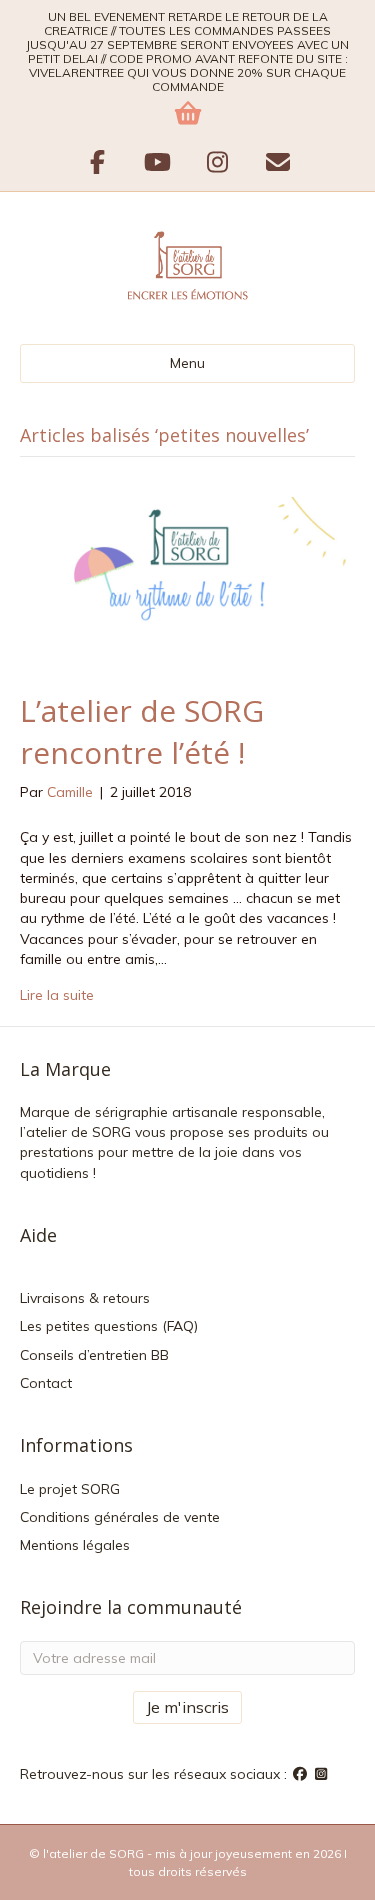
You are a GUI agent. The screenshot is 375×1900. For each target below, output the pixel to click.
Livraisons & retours (85, 1298)
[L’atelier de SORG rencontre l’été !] (187, 580)
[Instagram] (322, 1774)
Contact (46, 1383)
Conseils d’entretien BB (94, 1355)
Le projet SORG (70, 1489)
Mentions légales (75, 1545)
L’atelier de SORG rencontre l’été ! (142, 731)
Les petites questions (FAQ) (109, 1326)
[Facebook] (302, 1774)
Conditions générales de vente (120, 1517)
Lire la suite (57, 995)
